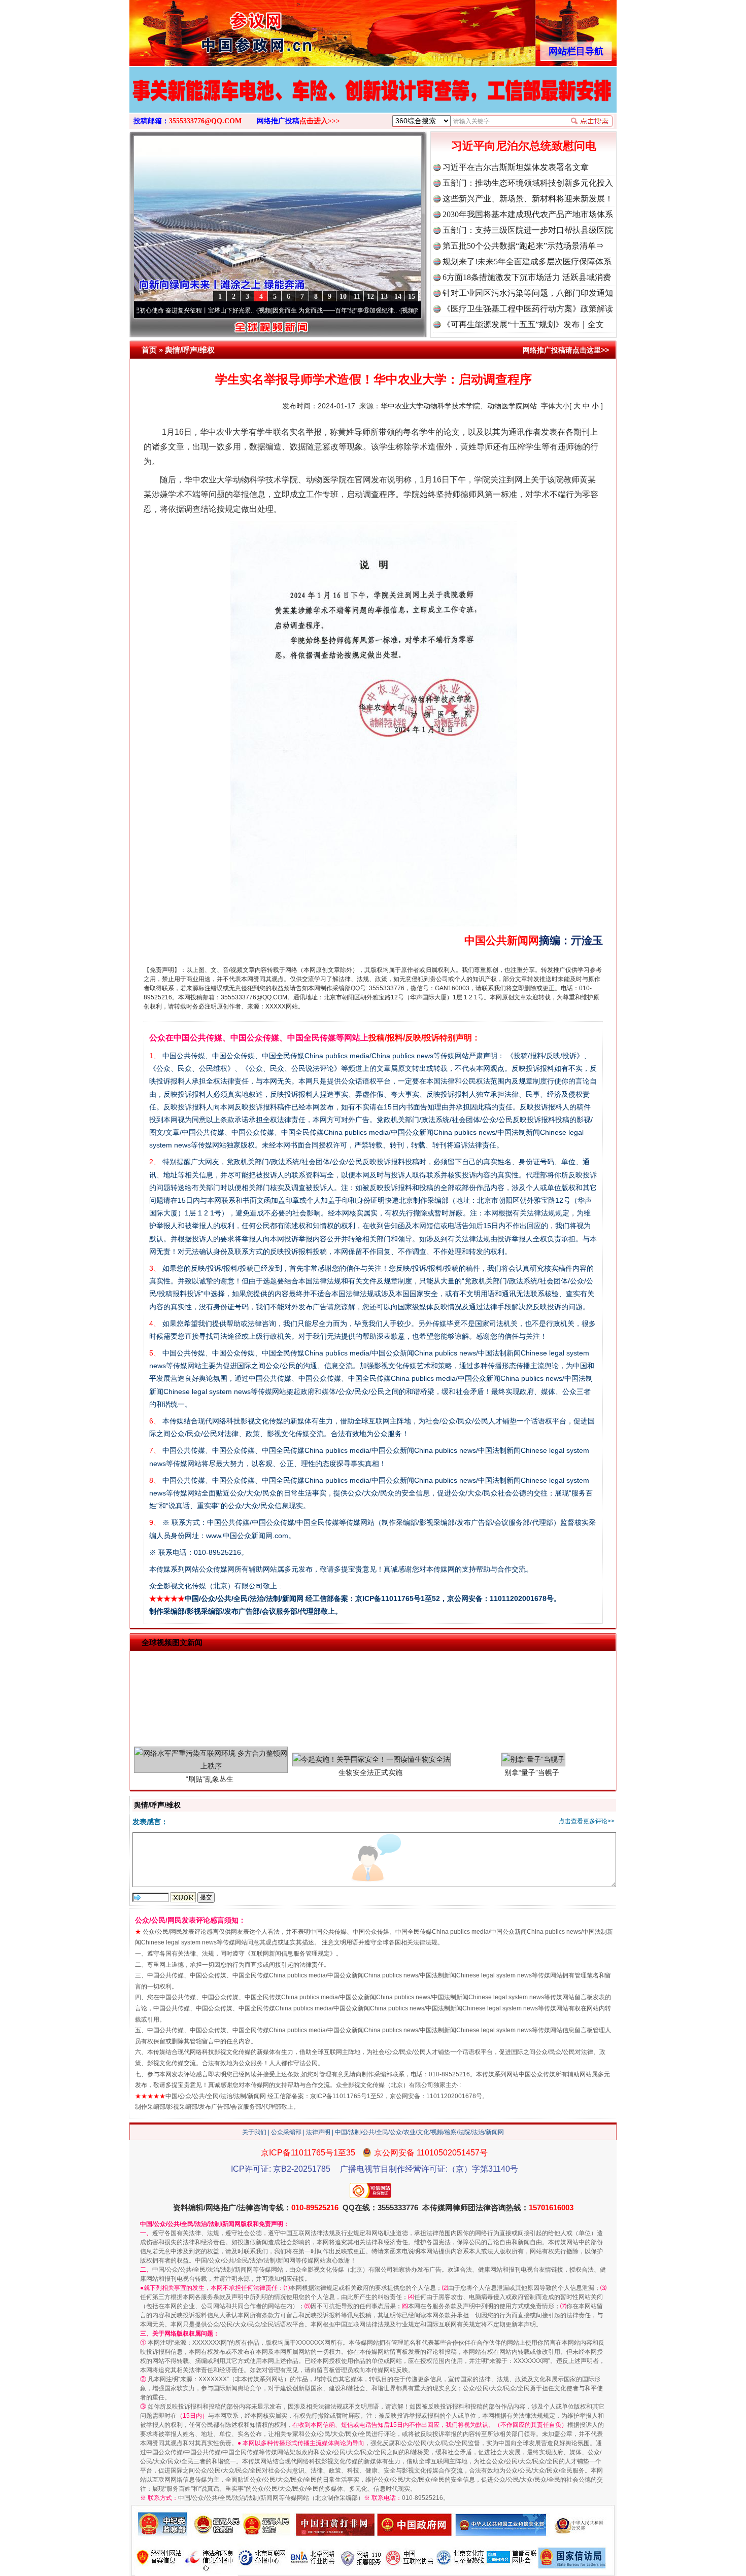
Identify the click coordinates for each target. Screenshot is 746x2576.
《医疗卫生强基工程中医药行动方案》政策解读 (528, 309)
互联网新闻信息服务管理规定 (290, 1954)
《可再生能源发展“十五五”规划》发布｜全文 (523, 324)
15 (412, 297)
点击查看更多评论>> (587, 1821)
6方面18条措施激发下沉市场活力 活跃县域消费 (527, 277)
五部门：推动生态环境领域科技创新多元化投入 (528, 183)
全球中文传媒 (213, 29)
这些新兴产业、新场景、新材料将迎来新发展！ (528, 199)
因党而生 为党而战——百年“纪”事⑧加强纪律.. (268, 310)
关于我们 (254, 2132)
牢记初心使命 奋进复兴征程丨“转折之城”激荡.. (411, 310)
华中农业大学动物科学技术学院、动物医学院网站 (459, 406)
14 (398, 297)
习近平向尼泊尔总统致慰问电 (524, 146)
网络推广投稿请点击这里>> (566, 350)
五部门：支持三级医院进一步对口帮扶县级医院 (528, 230)
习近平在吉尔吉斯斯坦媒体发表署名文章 (516, 167)
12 (370, 297)
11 (357, 297)
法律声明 (318, 2132)
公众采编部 (286, 2132)
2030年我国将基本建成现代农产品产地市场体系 (528, 214)
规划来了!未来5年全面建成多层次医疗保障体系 (527, 262)
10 (343, 297)
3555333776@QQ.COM (205, 121)
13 (384, 297)
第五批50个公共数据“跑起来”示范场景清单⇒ (523, 246)
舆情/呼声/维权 (190, 350)
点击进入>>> (320, 121)
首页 (149, 350)
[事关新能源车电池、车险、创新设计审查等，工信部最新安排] (373, 100)
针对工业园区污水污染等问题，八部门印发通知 (528, 293)
